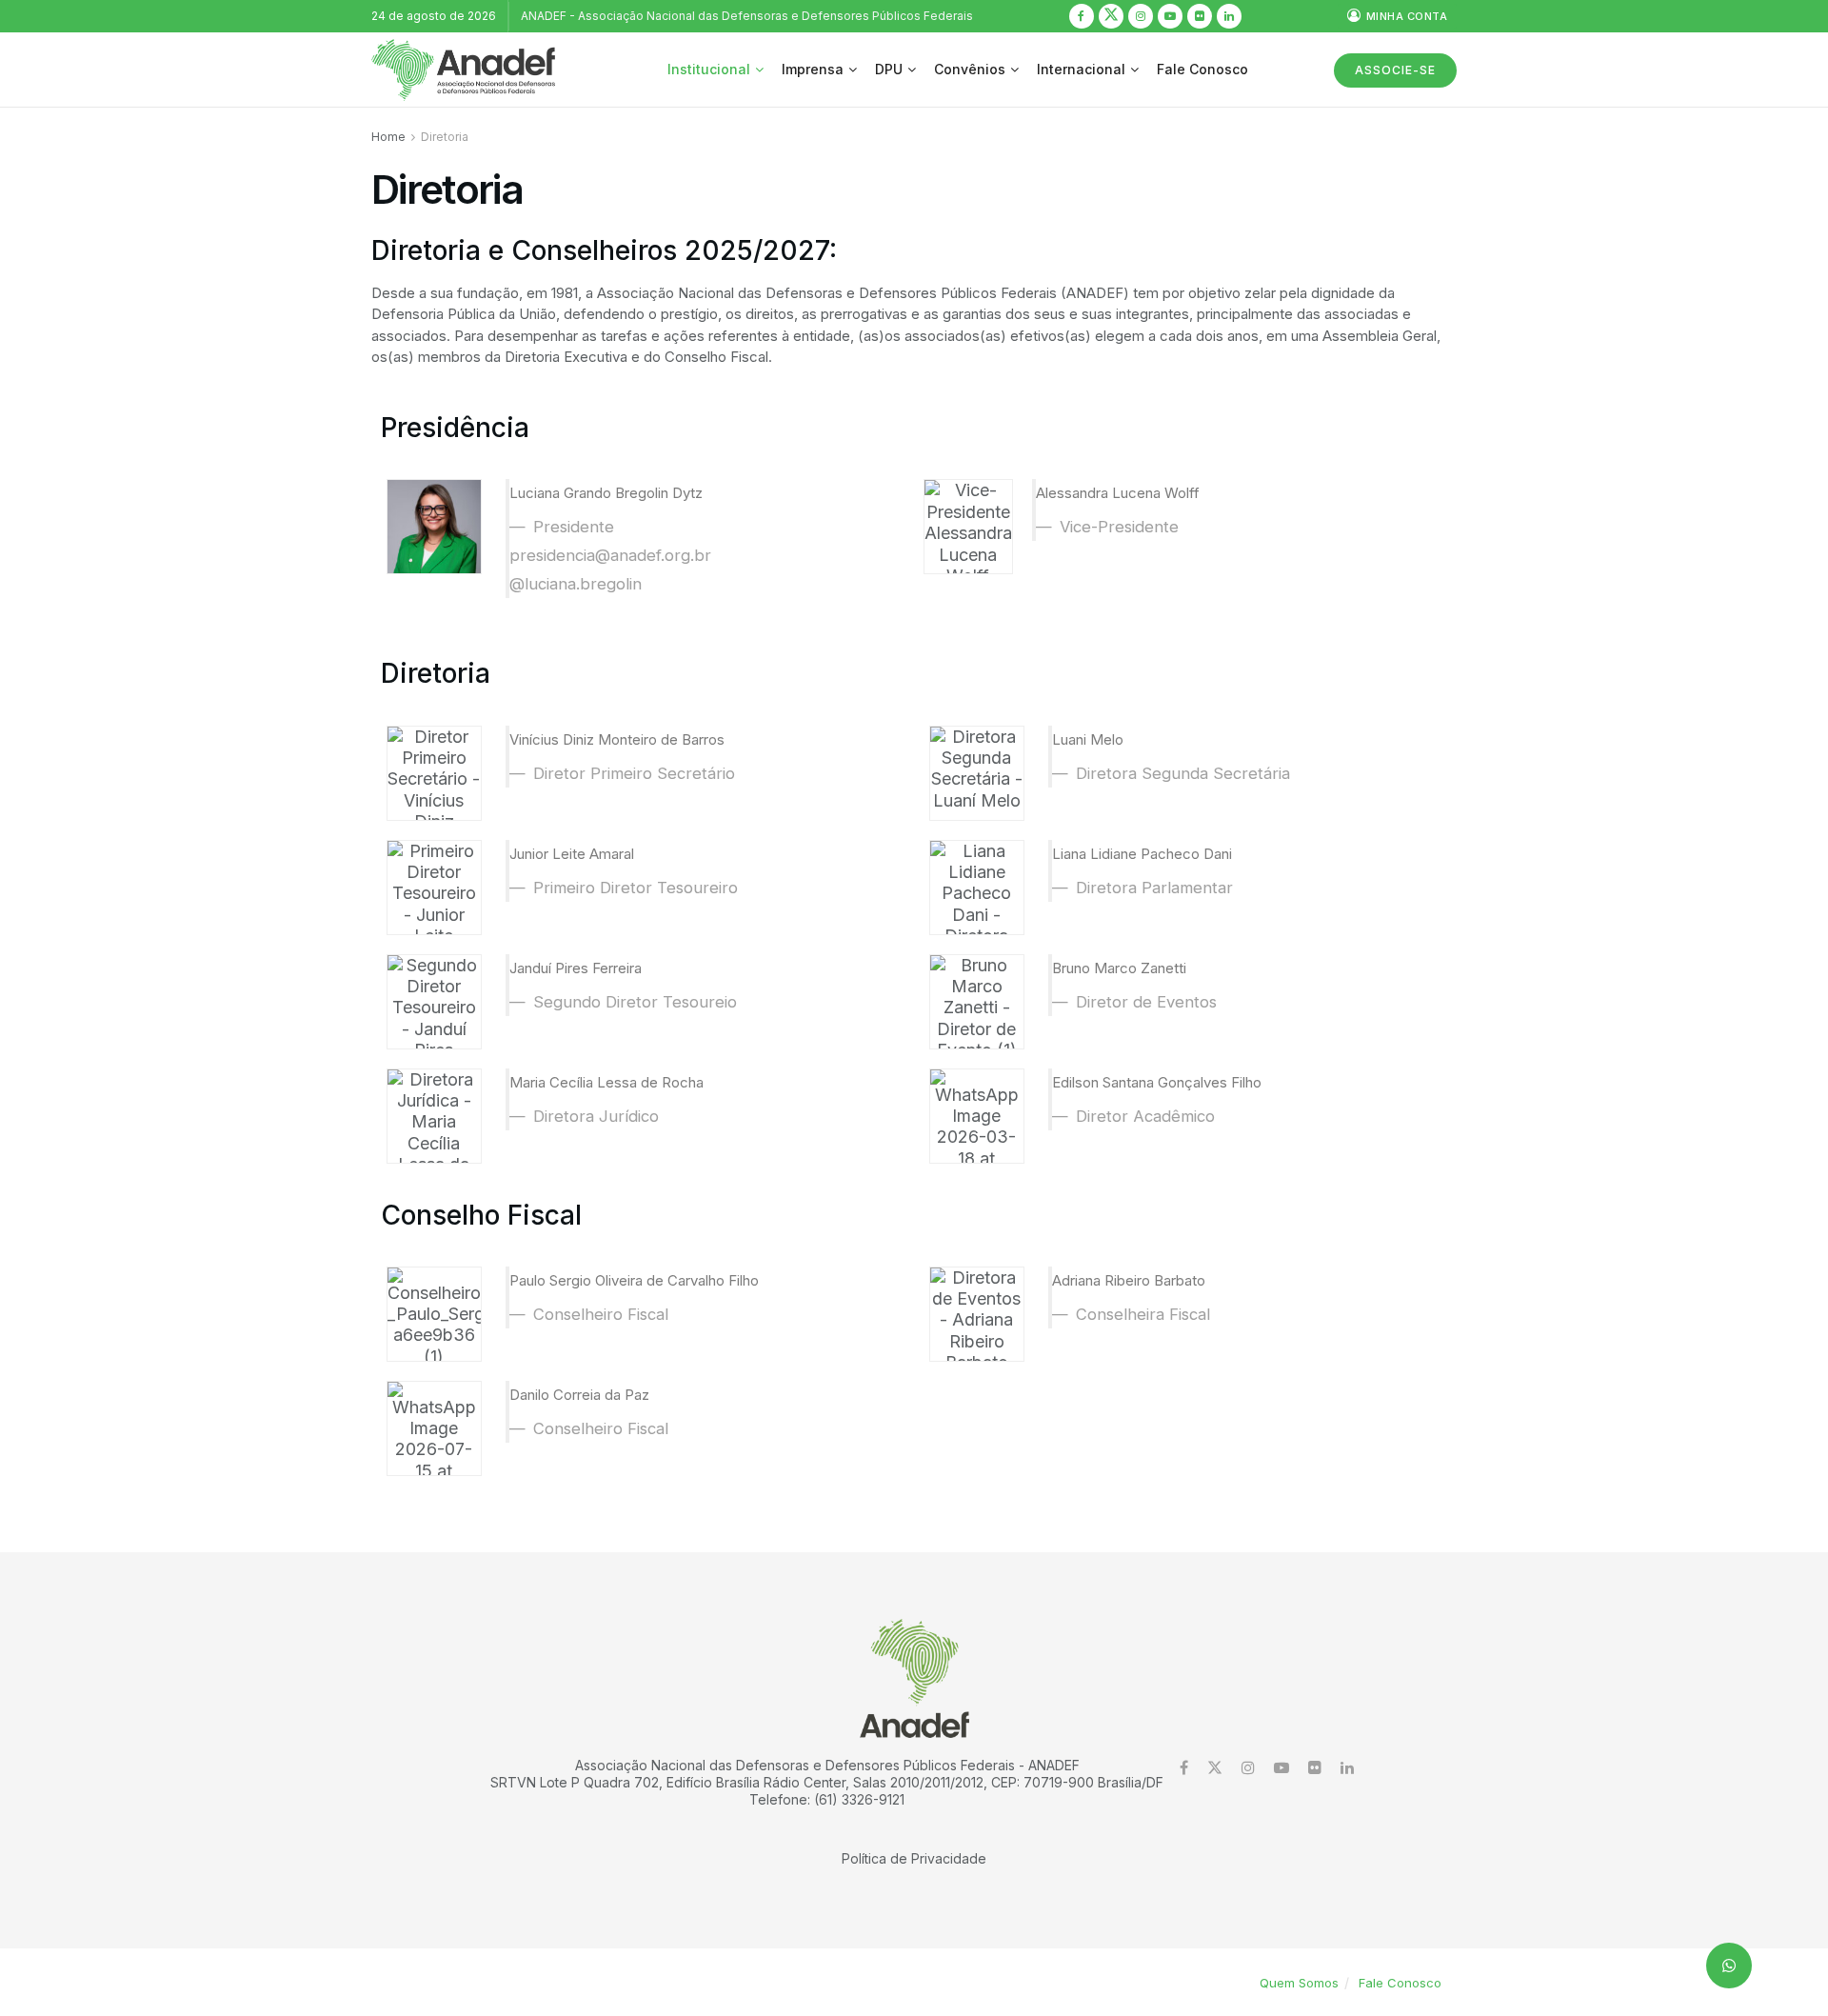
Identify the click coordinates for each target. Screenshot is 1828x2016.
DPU (889, 69)
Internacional (1081, 69)
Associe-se (1395, 70)
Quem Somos (1299, 1983)
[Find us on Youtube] (1170, 16)
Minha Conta (1405, 16)
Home (388, 137)
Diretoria (445, 137)
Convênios (970, 69)
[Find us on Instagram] (1141, 16)
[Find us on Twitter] (1111, 16)
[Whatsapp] (1729, 1966)
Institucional (709, 69)
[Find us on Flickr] (1200, 16)
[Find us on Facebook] (1082, 16)
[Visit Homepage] (463, 70)
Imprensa (813, 69)
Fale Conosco (1202, 69)
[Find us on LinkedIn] (1229, 16)
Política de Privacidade (914, 1858)
